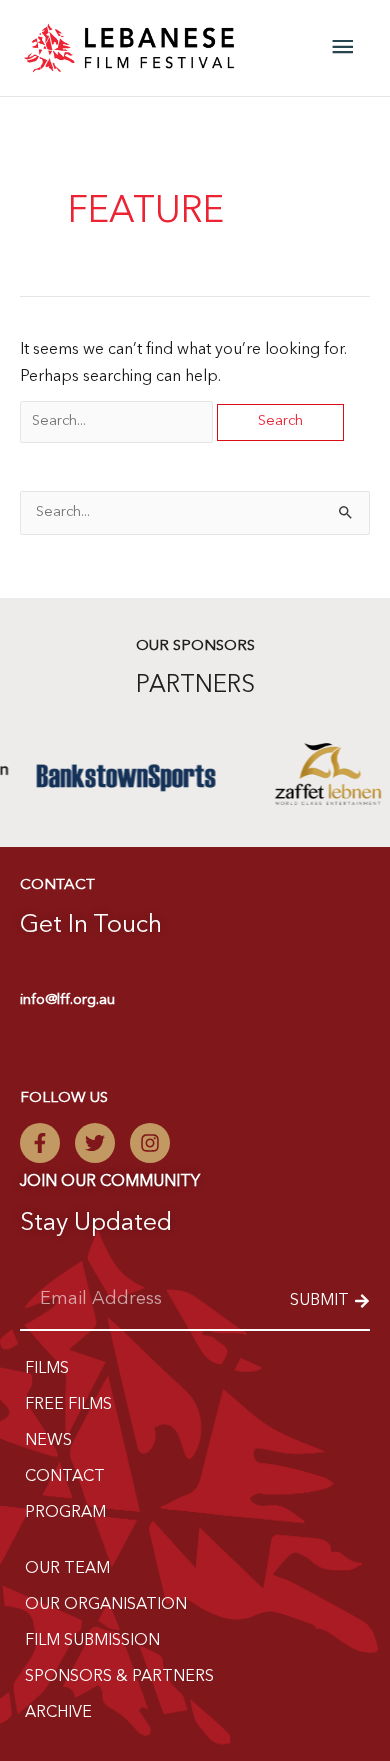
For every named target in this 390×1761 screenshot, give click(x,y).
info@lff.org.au (67, 1000)
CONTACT (65, 1477)
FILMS (47, 1369)
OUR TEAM (67, 1569)
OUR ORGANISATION (106, 1605)
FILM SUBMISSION (92, 1641)
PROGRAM (65, 1513)
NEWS (48, 1441)
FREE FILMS (68, 1405)
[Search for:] (118, 421)
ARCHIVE (58, 1713)
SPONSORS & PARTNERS (119, 1677)
